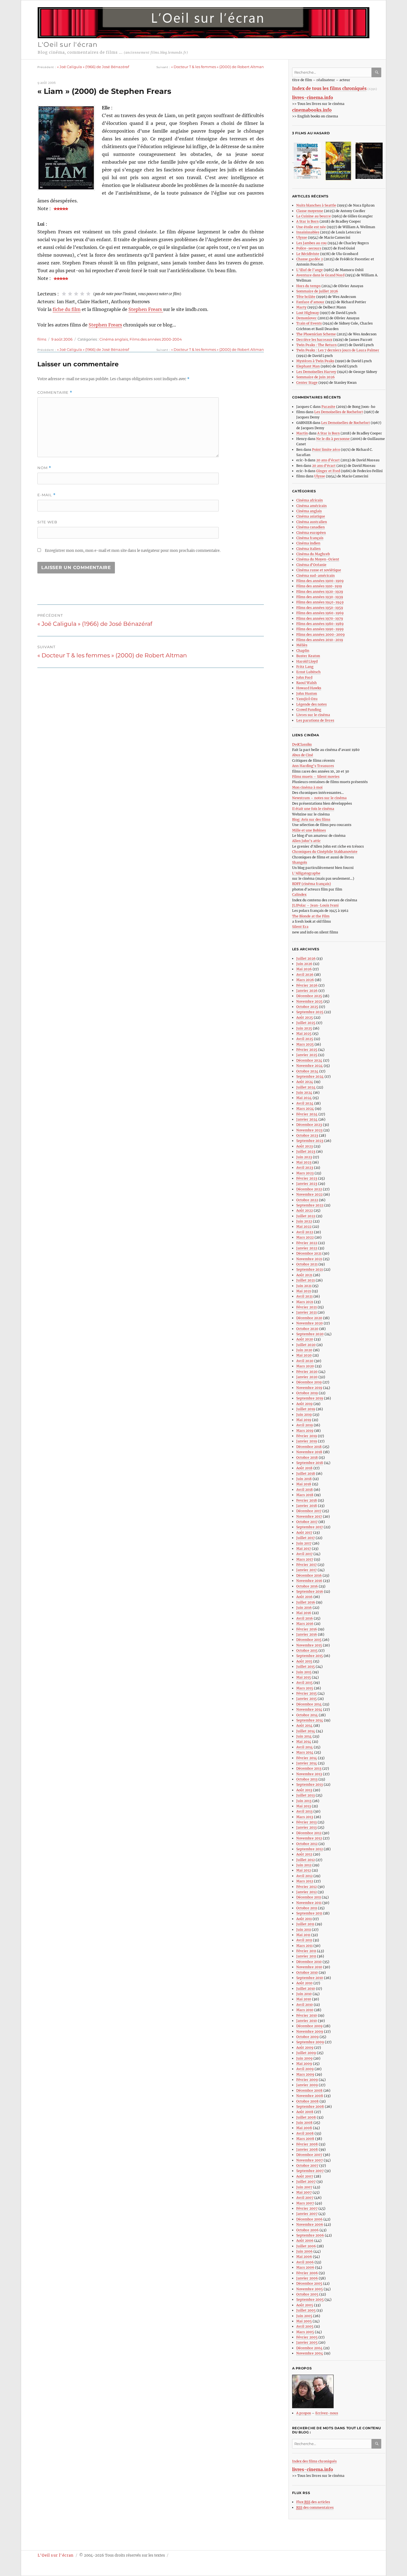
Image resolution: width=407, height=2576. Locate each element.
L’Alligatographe (306, 873)
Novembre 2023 (309, 1130)
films (42, 339)
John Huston (307, 693)
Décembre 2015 (309, 1640)
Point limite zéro (326, 450)
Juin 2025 (304, 1028)
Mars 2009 (305, 2074)
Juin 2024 (304, 1093)
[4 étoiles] (82, 294)
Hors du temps (308, 286)
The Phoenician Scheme (316, 334)
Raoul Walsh (306, 683)
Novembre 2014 (309, 1709)
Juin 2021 (304, 1286)
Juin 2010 (304, 1994)
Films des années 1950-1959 (320, 608)
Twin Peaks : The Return (316, 345)
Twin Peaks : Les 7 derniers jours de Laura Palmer (338, 350)
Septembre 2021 (310, 1269)
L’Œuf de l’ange (310, 270)
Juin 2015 (304, 1672)
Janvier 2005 (307, 2342)
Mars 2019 (305, 1431)
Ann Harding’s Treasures (313, 766)
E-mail (47, 495)
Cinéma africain (310, 500)
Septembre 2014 (310, 1720)
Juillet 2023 (306, 1151)
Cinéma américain (311, 506)
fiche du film (67, 309)
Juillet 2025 (306, 1023)
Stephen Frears (146, 309)
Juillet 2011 (305, 1924)
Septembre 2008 (310, 2107)
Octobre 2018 (307, 1457)
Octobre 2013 (307, 1779)
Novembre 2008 (310, 2096)
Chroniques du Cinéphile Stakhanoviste (325, 852)
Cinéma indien (308, 543)
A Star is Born (307, 221)
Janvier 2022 (307, 1248)
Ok (377, 72)
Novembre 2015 (309, 1645)
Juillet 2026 (306, 958)
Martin (302, 433)
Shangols (300, 862)
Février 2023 (307, 1178)
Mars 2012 (305, 1881)
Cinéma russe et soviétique (319, 570)
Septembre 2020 (310, 1334)
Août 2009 (305, 2048)
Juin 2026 (304, 964)
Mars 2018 (305, 1495)
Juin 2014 (304, 1736)
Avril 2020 (305, 1361)
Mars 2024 (305, 1109)
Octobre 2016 (307, 1586)
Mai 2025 (304, 1034)
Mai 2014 (304, 1742)
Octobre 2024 (307, 1071)
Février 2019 (307, 1436)
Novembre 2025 (309, 1001)
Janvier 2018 (307, 1506)
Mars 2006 (305, 2267)
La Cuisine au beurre (314, 216)
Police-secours (309, 248)
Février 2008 (307, 2144)
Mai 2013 (304, 1806)
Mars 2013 (305, 1817)
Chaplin (303, 651)
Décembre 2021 (309, 1253)
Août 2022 (305, 1210)
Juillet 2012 (306, 1860)
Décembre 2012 (309, 1833)
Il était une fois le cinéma (313, 809)
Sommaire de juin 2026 (315, 377)
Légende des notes (311, 704)
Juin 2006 (304, 2251)
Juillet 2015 (306, 1667)
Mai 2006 (304, 2257)
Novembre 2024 (310, 1066)
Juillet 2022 (306, 1216)
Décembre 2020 (309, 1318)
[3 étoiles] (76, 294)
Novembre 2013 (309, 1774)
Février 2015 (306, 1693)
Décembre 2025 (309, 996)
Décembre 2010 (309, 1962)
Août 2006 (305, 2241)
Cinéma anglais (114, 339)
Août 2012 (304, 1854)
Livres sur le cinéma (313, 715)
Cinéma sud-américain (315, 576)
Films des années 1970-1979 (320, 618)
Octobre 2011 (307, 1908)
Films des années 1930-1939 (320, 597)
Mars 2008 (305, 2139)
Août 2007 (305, 2176)
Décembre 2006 (309, 2219)
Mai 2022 (304, 1227)
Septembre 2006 (310, 2235)
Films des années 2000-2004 (156, 339)
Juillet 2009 (306, 2053)
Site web (47, 522)
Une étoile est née (311, 227)
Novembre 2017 (309, 1516)
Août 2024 (305, 1082)
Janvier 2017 (306, 1570)
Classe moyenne (310, 211)
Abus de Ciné (303, 755)
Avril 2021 (304, 1296)
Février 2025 (307, 1050)
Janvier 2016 (307, 1634)
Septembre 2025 (310, 1012)
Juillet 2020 (306, 1345)
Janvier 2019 (307, 1441)
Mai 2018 (304, 1484)
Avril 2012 (304, 1876)
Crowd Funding (309, 710)
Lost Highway (308, 313)
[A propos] (339, 2391)
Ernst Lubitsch (308, 672)
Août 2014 (304, 1726)
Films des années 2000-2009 (320, 635)
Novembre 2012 (309, 1838)
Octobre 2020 (307, 1329)
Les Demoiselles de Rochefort (339, 412)
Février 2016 (307, 1629)
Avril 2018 (305, 1490)
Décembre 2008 (309, 2090)
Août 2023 (305, 1146)
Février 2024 (307, 1114)
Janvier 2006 (307, 2278)
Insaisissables (308, 232)
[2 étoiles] (70, 294)
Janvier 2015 (306, 1699)
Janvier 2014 (307, 1763)
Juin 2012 (304, 1865)
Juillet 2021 (306, 1280)
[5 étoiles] (88, 294)
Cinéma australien (312, 522)
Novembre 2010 (309, 1967)
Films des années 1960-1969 (320, 613)
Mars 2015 (305, 1688)
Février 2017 (306, 1565)
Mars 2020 (305, 1366)
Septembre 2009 (310, 2042)
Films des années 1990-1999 (320, 629)
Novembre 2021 (309, 1259)
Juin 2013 (304, 1801)
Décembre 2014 (309, 1704)
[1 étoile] (64, 294)
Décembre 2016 (309, 1575)
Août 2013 (304, 1790)
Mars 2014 (305, 1752)
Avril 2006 (305, 2262)
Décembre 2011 (309, 1897)
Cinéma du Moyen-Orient (318, 559)
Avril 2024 (305, 1103)
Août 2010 (304, 1983)
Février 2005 (307, 2337)
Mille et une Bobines (309, 830)
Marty (301, 307)
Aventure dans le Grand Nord (320, 275)
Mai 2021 (304, 1291)
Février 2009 (307, 2080)
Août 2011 (304, 1919)
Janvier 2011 (306, 1956)
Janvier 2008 (307, 2149)
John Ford (304, 677)
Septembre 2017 (310, 1527)
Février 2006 (307, 2273)
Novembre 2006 (310, 2224)
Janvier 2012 (306, 1892)
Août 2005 (305, 2305)
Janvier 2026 (307, 991)
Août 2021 (304, 1275)
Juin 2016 (304, 1608)
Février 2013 (306, 1822)
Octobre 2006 (307, 2230)
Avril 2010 (305, 2005)
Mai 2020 (304, 1355)
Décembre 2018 (309, 1447)
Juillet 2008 (306, 2117)
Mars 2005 (305, 2332)
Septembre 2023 (310, 1141)
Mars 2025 (305, 1044)
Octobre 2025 (307, 1007)
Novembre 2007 (310, 2160)
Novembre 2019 (309, 1388)
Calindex (299, 895)
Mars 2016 (305, 1624)
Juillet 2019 (306, 1409)
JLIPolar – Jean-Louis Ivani (315, 905)
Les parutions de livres (315, 720)
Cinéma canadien (311, 527)
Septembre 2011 (309, 1913)
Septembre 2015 (310, 1656)
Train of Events (309, 323)
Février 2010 (307, 2015)
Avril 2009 (305, 2069)
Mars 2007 (305, 2203)
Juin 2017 (304, 1543)
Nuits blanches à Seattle (316, 205)
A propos (304, 2413)
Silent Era (300, 927)
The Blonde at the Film (311, 916)
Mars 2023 (305, 1173)
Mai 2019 (304, 1420)
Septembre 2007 (310, 2171)
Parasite (328, 407)
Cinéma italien (308, 549)
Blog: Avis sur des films (311, 819)
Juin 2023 (304, 1157)
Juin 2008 (304, 2123)
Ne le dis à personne (333, 439)
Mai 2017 (304, 1549)
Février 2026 (307, 985)
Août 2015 (304, 1661)
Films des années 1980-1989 (320, 624)
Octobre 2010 (307, 1972)
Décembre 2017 (309, 1511)
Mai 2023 (304, 1162)
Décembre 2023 (309, 1125)
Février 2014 (307, 1758)
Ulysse (302, 237)
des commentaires (315, 2507)
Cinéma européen (311, 533)
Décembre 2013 (309, 1768)
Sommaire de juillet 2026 (317, 291)
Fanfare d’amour (310, 302)
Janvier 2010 (307, 2021)
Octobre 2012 (307, 1844)
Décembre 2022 (309, 1189)
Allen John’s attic (306, 841)
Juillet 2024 (306, 1087)
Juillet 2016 (306, 1602)
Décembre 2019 (309, 1382)
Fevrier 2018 (307, 1500)
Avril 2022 (305, 1232)
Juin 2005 (304, 2316)
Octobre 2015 (307, 1650)
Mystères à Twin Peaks (315, 361)
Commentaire (55, 393)
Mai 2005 (304, 2321)
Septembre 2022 (310, 1205)
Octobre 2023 (307, 1135)
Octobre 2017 (307, 1522)
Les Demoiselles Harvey (316, 372)
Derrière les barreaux (314, 340)
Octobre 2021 (307, 1264)
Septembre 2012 (310, 1849)
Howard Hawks (309, 688)
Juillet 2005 (306, 2310)
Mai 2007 (304, 2192)
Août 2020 (305, 1339)
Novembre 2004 (310, 2353)
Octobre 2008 (307, 2101)
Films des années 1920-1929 (320, 592)
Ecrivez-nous (327, 2413)
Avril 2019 (305, 1425)
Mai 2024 (304, 1098)
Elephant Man (308, 366)
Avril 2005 (305, 2326)
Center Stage (307, 383)
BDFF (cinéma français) (311, 884)
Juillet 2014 (306, 1731)
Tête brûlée (306, 297)
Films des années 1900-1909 (320, 581)
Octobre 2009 (307, 2037)
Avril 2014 (305, 1747)
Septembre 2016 (310, 1591)
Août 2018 (304, 1468)
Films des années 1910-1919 (319, 586)
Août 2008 (305, 2112)
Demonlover (306, 318)
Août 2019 (304, 1404)
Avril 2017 (304, 1554)
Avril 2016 (305, 1618)
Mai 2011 (303, 1935)
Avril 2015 (304, 1683)
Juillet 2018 (306, 1474)
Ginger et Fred (328, 471)
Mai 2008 (304, 2128)
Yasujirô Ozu (307, 699)
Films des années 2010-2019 (320, 640)
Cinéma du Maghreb (313, 554)
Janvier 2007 (307, 2214)
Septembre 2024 (310, 1076)
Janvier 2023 (307, 1184)
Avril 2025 (305, 1039)
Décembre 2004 (309, 2348)
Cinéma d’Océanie (311, 565)
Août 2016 (304, 1597)
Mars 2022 (305, 1237)
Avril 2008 (305, 2133)
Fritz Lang (305, 667)
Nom (44, 468)
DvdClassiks (302, 744)
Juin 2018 (304, 1479)
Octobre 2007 (307, 2165)
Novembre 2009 (310, 2031)
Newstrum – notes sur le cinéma (319, 798)
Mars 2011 (304, 1946)
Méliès (302, 645)
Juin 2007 (304, 2187)
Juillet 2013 (306, 1795)
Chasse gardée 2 (310, 259)
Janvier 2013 (306, 1827)
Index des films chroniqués (314, 2461)
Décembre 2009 (309, 2026)
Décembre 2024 (309, 1060)
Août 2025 (305, 1017)
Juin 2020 (304, 1350)
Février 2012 (306, 1887)
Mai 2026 (304, 969)
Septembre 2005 (310, 2300)
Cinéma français (310, 538)
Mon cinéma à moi (307, 787)
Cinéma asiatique (311, 516)
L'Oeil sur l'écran (68, 44)
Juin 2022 (304, 1221)
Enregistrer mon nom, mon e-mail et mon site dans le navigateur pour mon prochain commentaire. (133, 551)
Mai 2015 (304, 1677)
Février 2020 (307, 1372)
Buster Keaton (308, 656)
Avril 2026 (305, 975)
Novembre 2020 (310, 1323)
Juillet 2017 (306, 1538)
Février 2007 (307, 2208)
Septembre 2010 (310, 1978)
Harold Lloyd (307, 661)
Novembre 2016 (309, 1581)
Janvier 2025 (307, 1055)
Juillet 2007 (306, 2182)
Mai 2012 (304, 1870)
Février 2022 (307, 1243)
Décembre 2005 (309, 2283)
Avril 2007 (305, 2198)
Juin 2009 (304, 2058)
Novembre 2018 (309, 1452)
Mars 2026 (305, 980)
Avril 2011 (304, 1940)
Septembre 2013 (310, 1784)
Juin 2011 (304, 1930)
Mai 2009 (304, 2064)
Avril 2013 (304, 1811)
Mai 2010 (304, 1999)
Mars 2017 (305, 1559)
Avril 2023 (305, 1168)
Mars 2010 (305, 2010)
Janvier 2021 (306, 1312)
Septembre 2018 (310, 1463)
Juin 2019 (304, 1415)
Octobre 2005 (307, 2294)
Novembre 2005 (310, 2289)
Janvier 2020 (307, 1377)
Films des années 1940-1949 (320, 602)
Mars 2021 (305, 1302)
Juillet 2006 (306, 2246)
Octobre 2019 (307, 1393)
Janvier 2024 (307, 1119)
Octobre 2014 (307, 1715)
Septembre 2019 (310, 1398)
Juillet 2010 (306, 1989)
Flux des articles (313, 2502)
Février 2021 (306, 1307)
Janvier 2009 (307, 2085)
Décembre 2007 (309, 2155)
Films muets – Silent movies (316, 777)
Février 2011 (306, 1951)
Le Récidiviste (308, 254)
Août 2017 (304, 1533)
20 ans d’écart (328, 460)
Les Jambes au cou (311, 243)
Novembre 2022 (309, 1194)
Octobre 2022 (307, 1200)
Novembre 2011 (309, 1903)
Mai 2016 (304, 1613)
